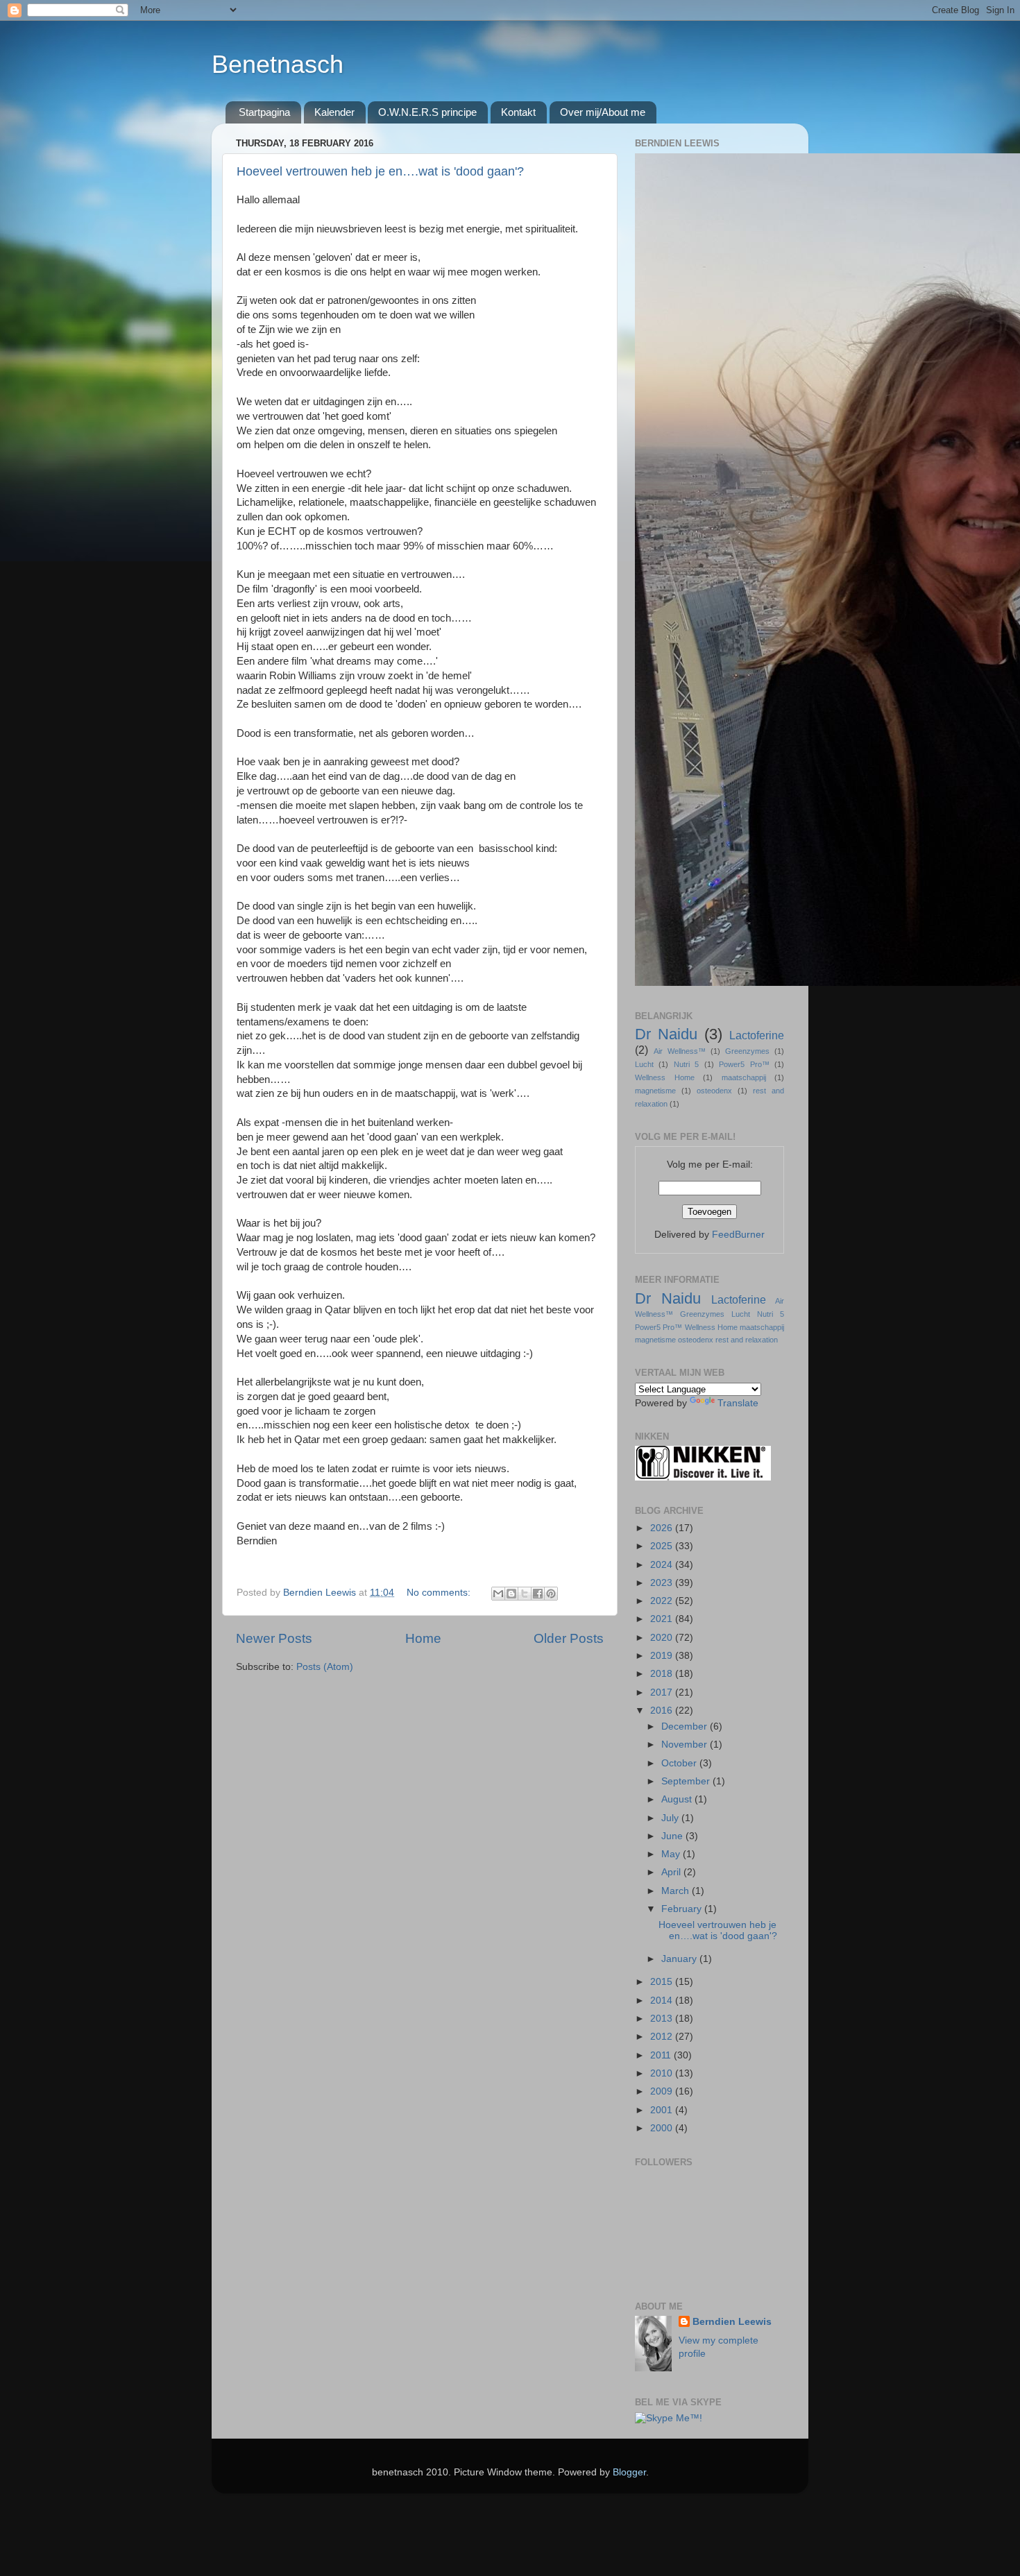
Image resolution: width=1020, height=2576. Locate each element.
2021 (663, 1619)
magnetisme (655, 1091)
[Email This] (498, 1594)
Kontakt (518, 112)
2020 (663, 1638)
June (673, 1836)
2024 (663, 1565)
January (680, 1959)
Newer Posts (274, 1638)
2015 (663, 1982)
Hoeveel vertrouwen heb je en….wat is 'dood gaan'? (380, 171)
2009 (663, 2091)
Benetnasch (278, 64)
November (686, 1745)
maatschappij (744, 1077)
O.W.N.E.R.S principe (427, 112)
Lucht (644, 1064)
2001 (663, 2110)
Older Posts (569, 1638)
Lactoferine (757, 1035)
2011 (662, 2055)
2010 (663, 2073)
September (687, 1781)
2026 (663, 1528)
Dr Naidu (666, 1034)
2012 (663, 2037)
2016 (663, 1711)
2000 (663, 2128)
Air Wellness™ (680, 1051)
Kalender (334, 112)
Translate (738, 1403)
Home (423, 1638)
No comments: (440, 1593)
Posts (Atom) (325, 1667)
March (677, 1891)
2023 (663, 1583)
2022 (663, 1601)
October (680, 1763)
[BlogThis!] (511, 1594)
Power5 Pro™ (744, 1064)
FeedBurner (738, 1235)
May (672, 1854)
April (672, 1872)
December (686, 1726)
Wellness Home (665, 1077)
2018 (663, 1674)
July (671, 1818)
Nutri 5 (686, 1064)
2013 (663, 2019)
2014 (663, 2001)
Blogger (629, 2472)
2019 (663, 1656)
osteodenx (714, 1091)
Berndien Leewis (732, 2322)
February (683, 1909)
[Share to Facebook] (538, 1594)
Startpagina (264, 112)
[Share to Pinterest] (551, 1594)
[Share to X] (525, 1594)
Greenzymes (747, 1051)
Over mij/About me (603, 112)
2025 (663, 1546)
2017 (663, 1692)
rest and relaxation (747, 1340)
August (678, 1799)
